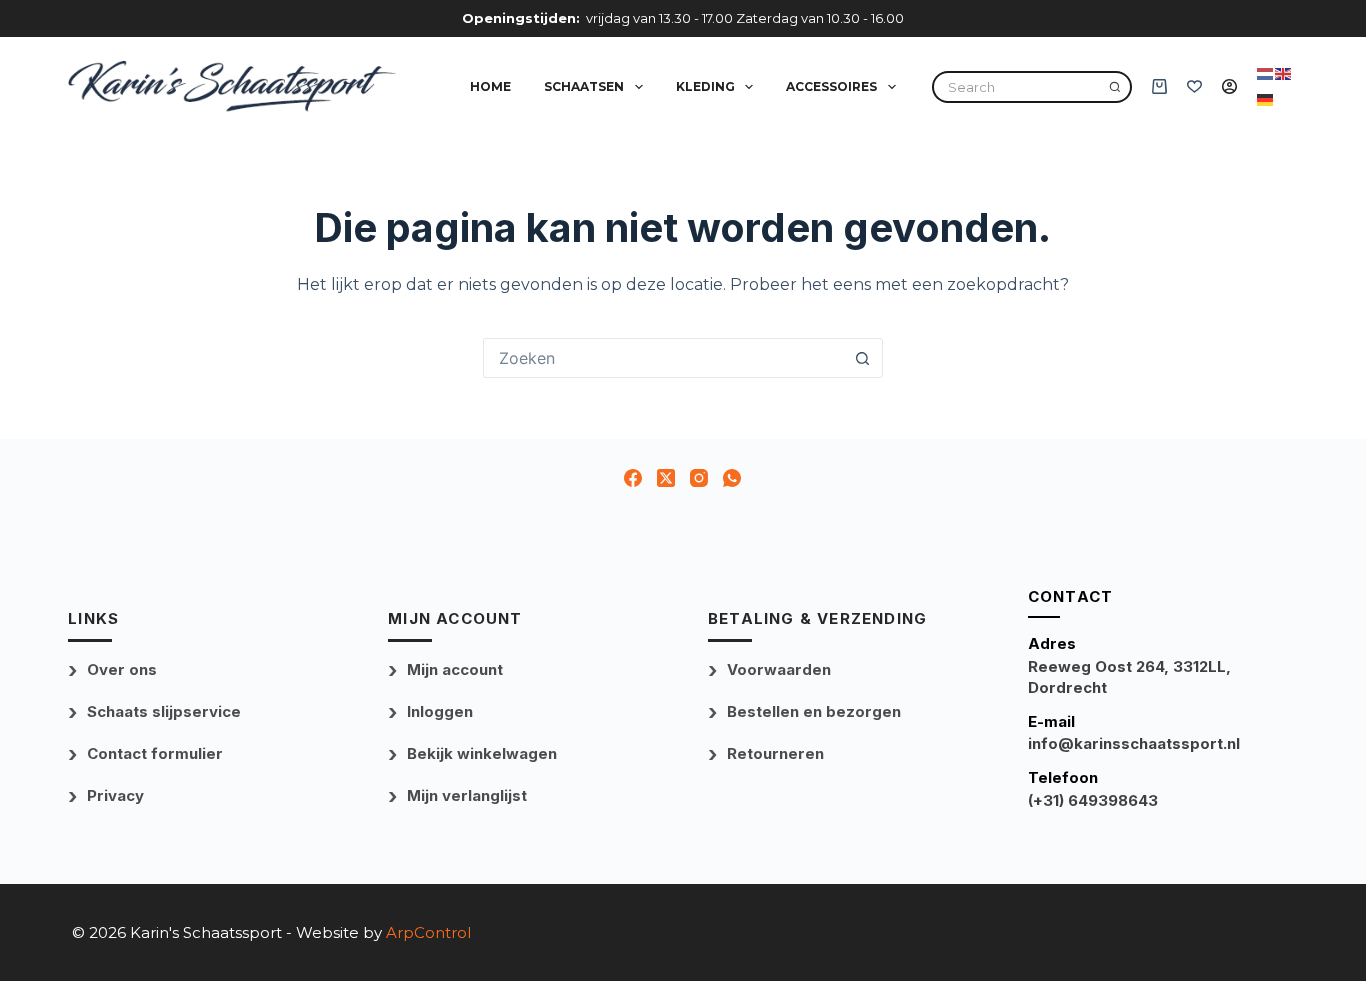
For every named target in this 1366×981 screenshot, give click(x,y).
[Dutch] (1266, 72)
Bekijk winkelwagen (482, 753)
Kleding (705, 86)
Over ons (122, 669)
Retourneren (775, 753)
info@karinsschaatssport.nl (1134, 743)
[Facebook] (633, 478)
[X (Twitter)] (666, 478)
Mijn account (455, 669)
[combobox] (664, 358)
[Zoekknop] (863, 358)
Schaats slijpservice (164, 711)
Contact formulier (155, 753)
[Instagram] (699, 478)
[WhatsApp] (732, 478)
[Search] (1115, 87)
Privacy (115, 795)
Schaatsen (584, 86)
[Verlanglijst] (1194, 86)
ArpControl (428, 932)
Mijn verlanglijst (467, 795)
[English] (1284, 72)
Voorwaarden (779, 669)
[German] (1266, 99)
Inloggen (440, 711)
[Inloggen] (1229, 86)
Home (490, 86)
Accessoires (831, 86)
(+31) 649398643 (1093, 800)
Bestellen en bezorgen (814, 711)
